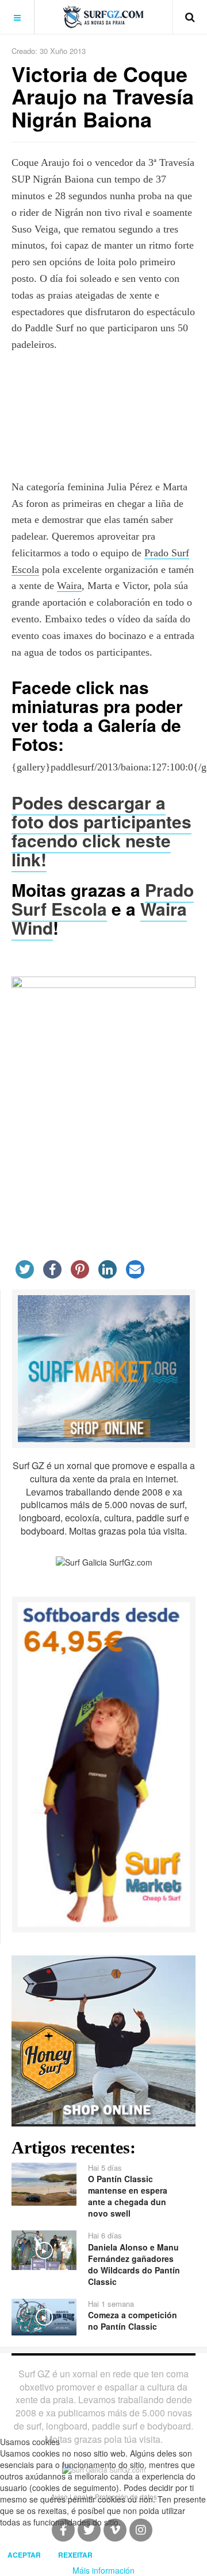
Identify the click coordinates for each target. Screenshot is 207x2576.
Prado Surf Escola (103, 899)
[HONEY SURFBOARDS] (103, 2039)
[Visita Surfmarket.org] (104, 1368)
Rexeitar (75, 2555)
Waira (69, 586)
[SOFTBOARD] (104, 1763)
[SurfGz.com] (103, 17)
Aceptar (24, 2555)
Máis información (103, 2570)
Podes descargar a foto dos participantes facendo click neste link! (101, 831)
